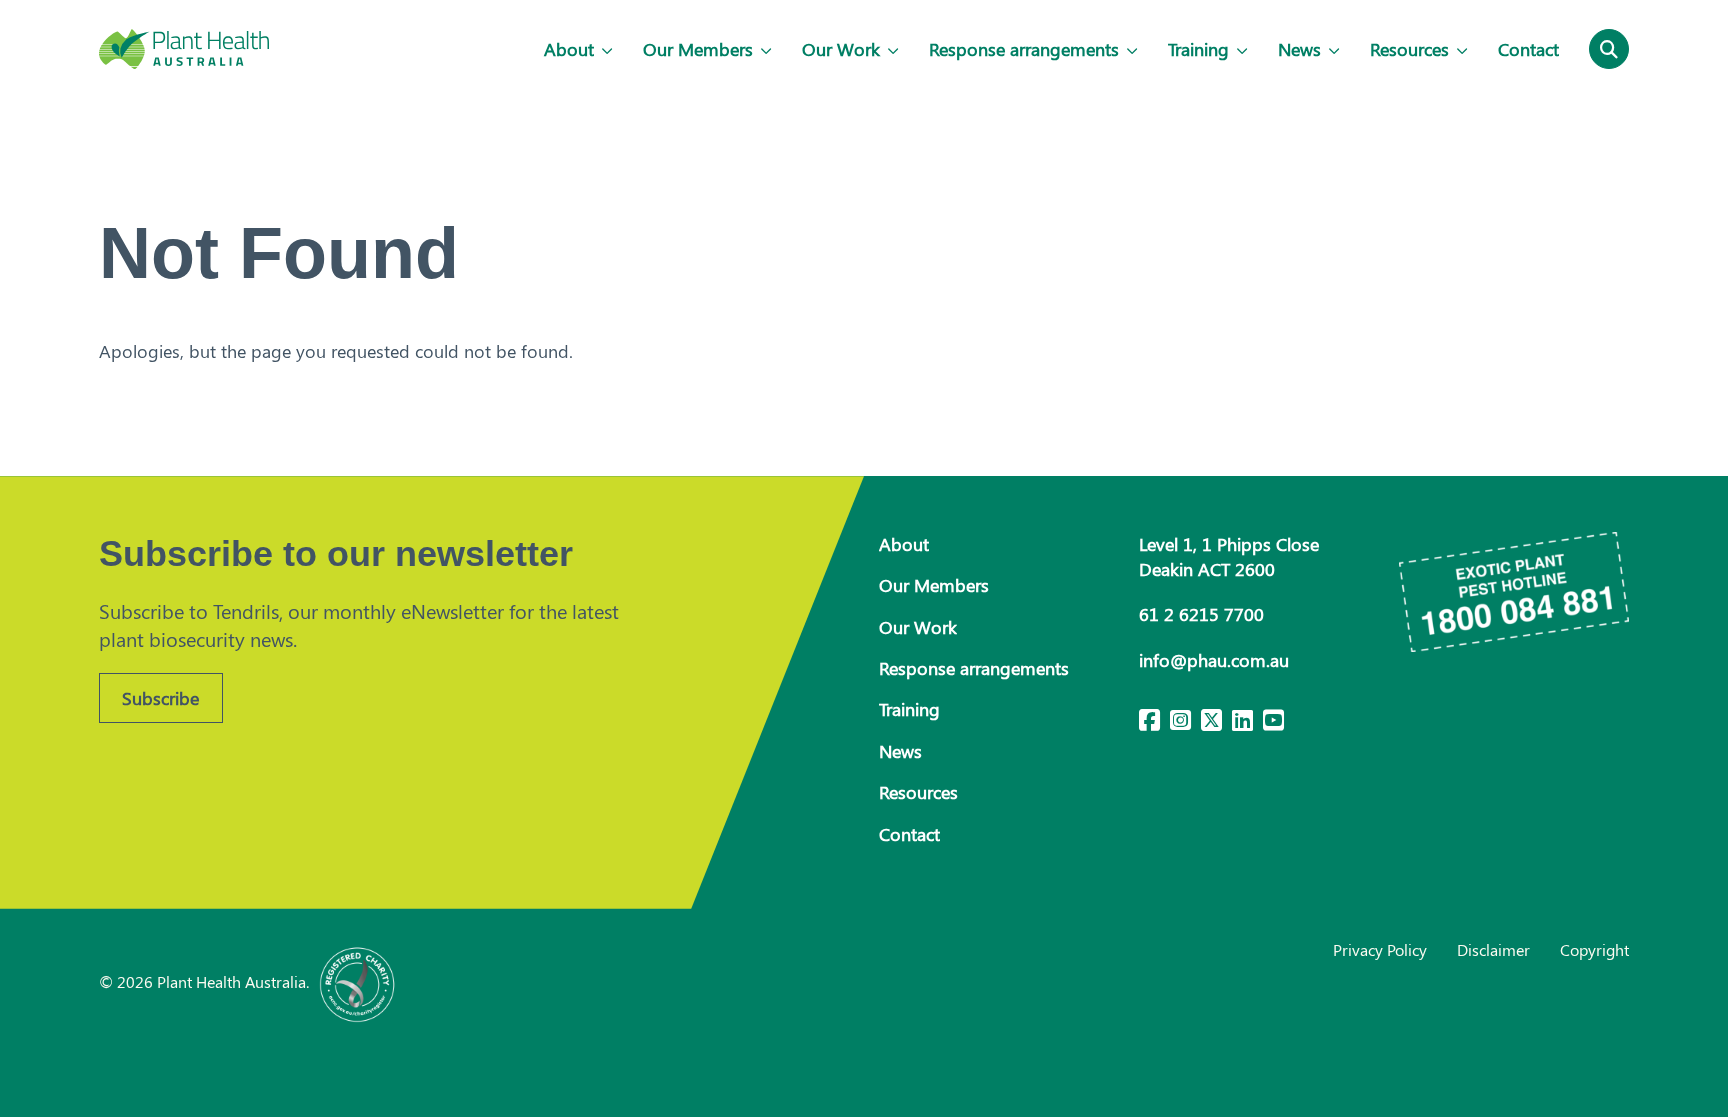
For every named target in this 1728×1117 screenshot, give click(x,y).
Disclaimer (1493, 949)
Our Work (841, 49)
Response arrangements (1024, 49)
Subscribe (160, 698)
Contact (1528, 49)
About (569, 49)
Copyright (1594, 949)
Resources (1409, 49)
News (1299, 49)
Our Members (698, 49)
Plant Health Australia (184, 49)
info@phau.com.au (1214, 660)
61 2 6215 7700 (1201, 614)
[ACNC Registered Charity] (358, 981)
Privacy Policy (1380, 949)
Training (1198, 49)
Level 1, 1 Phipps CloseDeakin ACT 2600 (1229, 556)
